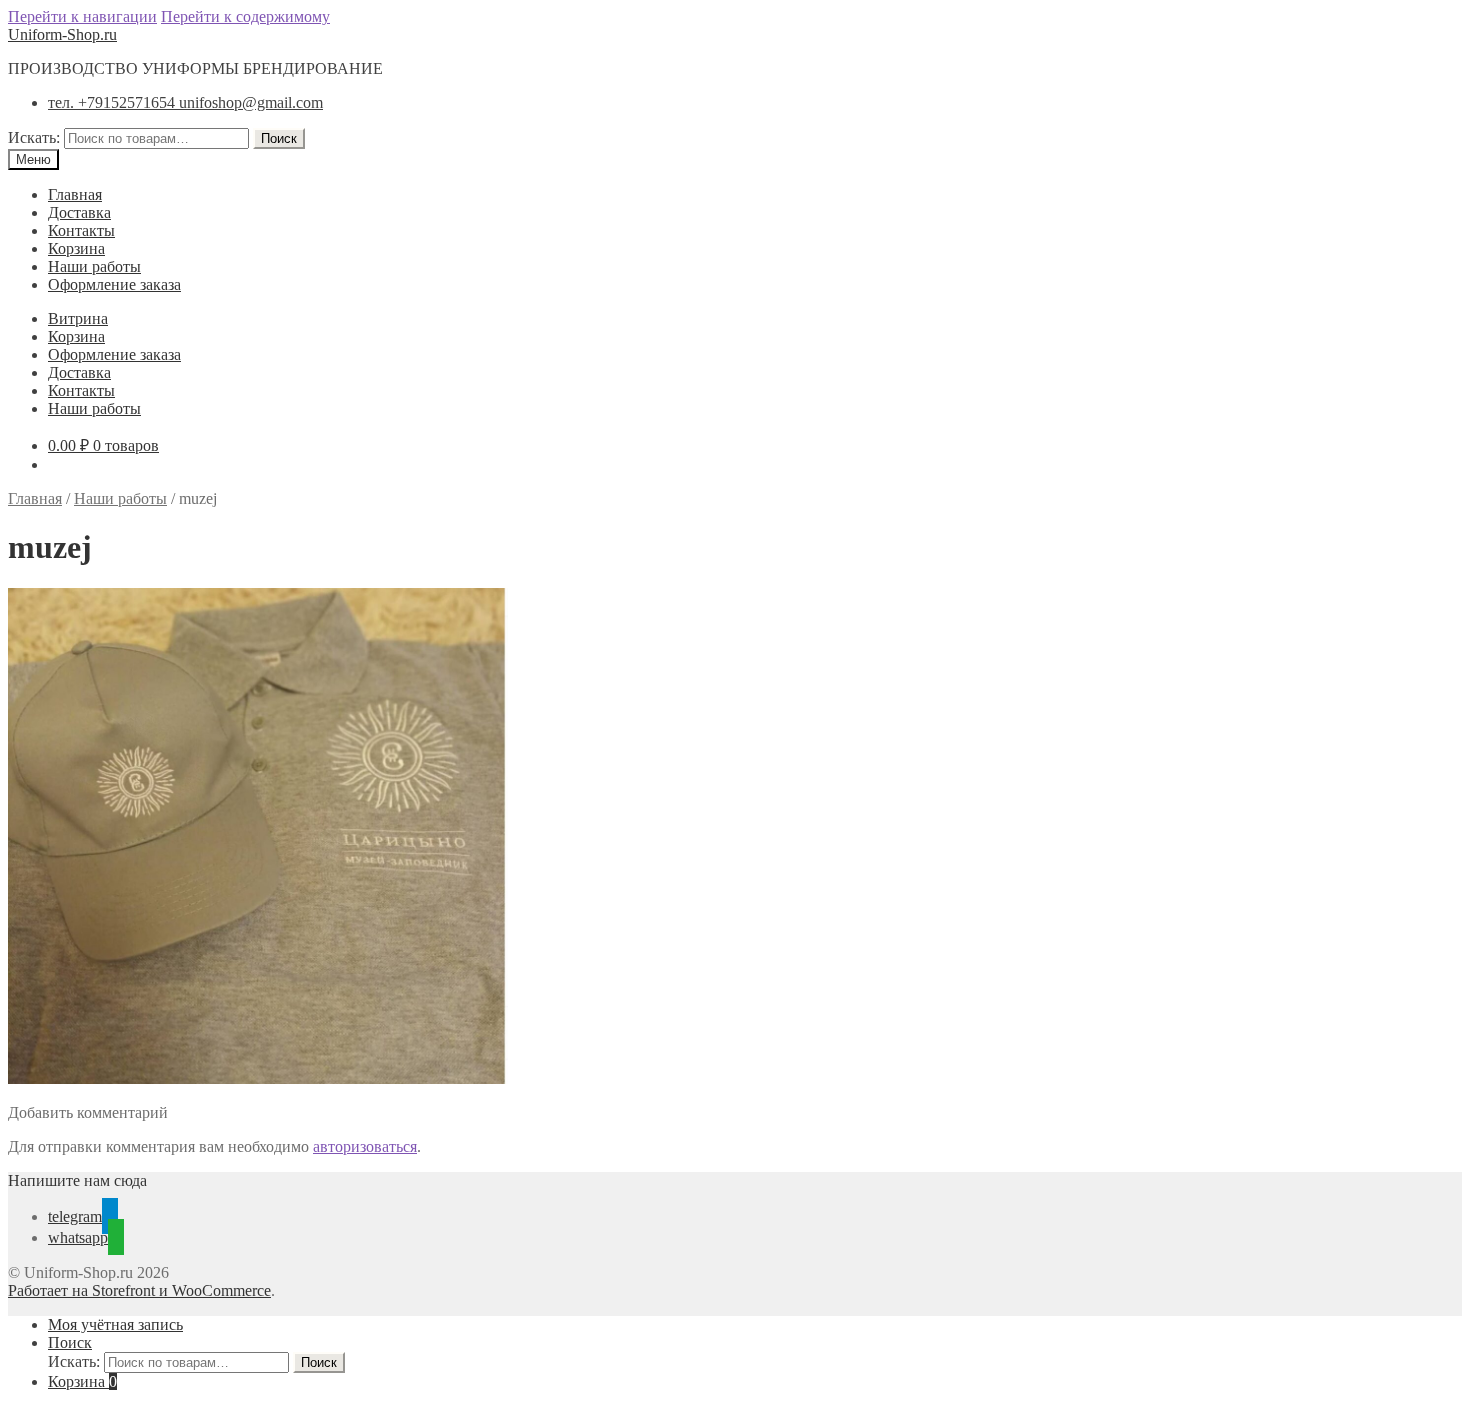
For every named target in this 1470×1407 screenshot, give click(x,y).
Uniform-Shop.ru (62, 34)
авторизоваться (365, 1146)
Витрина (78, 318)
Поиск (279, 138)
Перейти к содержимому (245, 16)
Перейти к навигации (82, 16)
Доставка (79, 212)
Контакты (81, 230)
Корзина (76, 248)
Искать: (34, 137)
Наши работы (94, 266)
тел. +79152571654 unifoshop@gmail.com (185, 102)
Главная (75, 194)
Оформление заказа (114, 284)
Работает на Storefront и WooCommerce (139, 1290)
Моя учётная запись (115, 1324)
